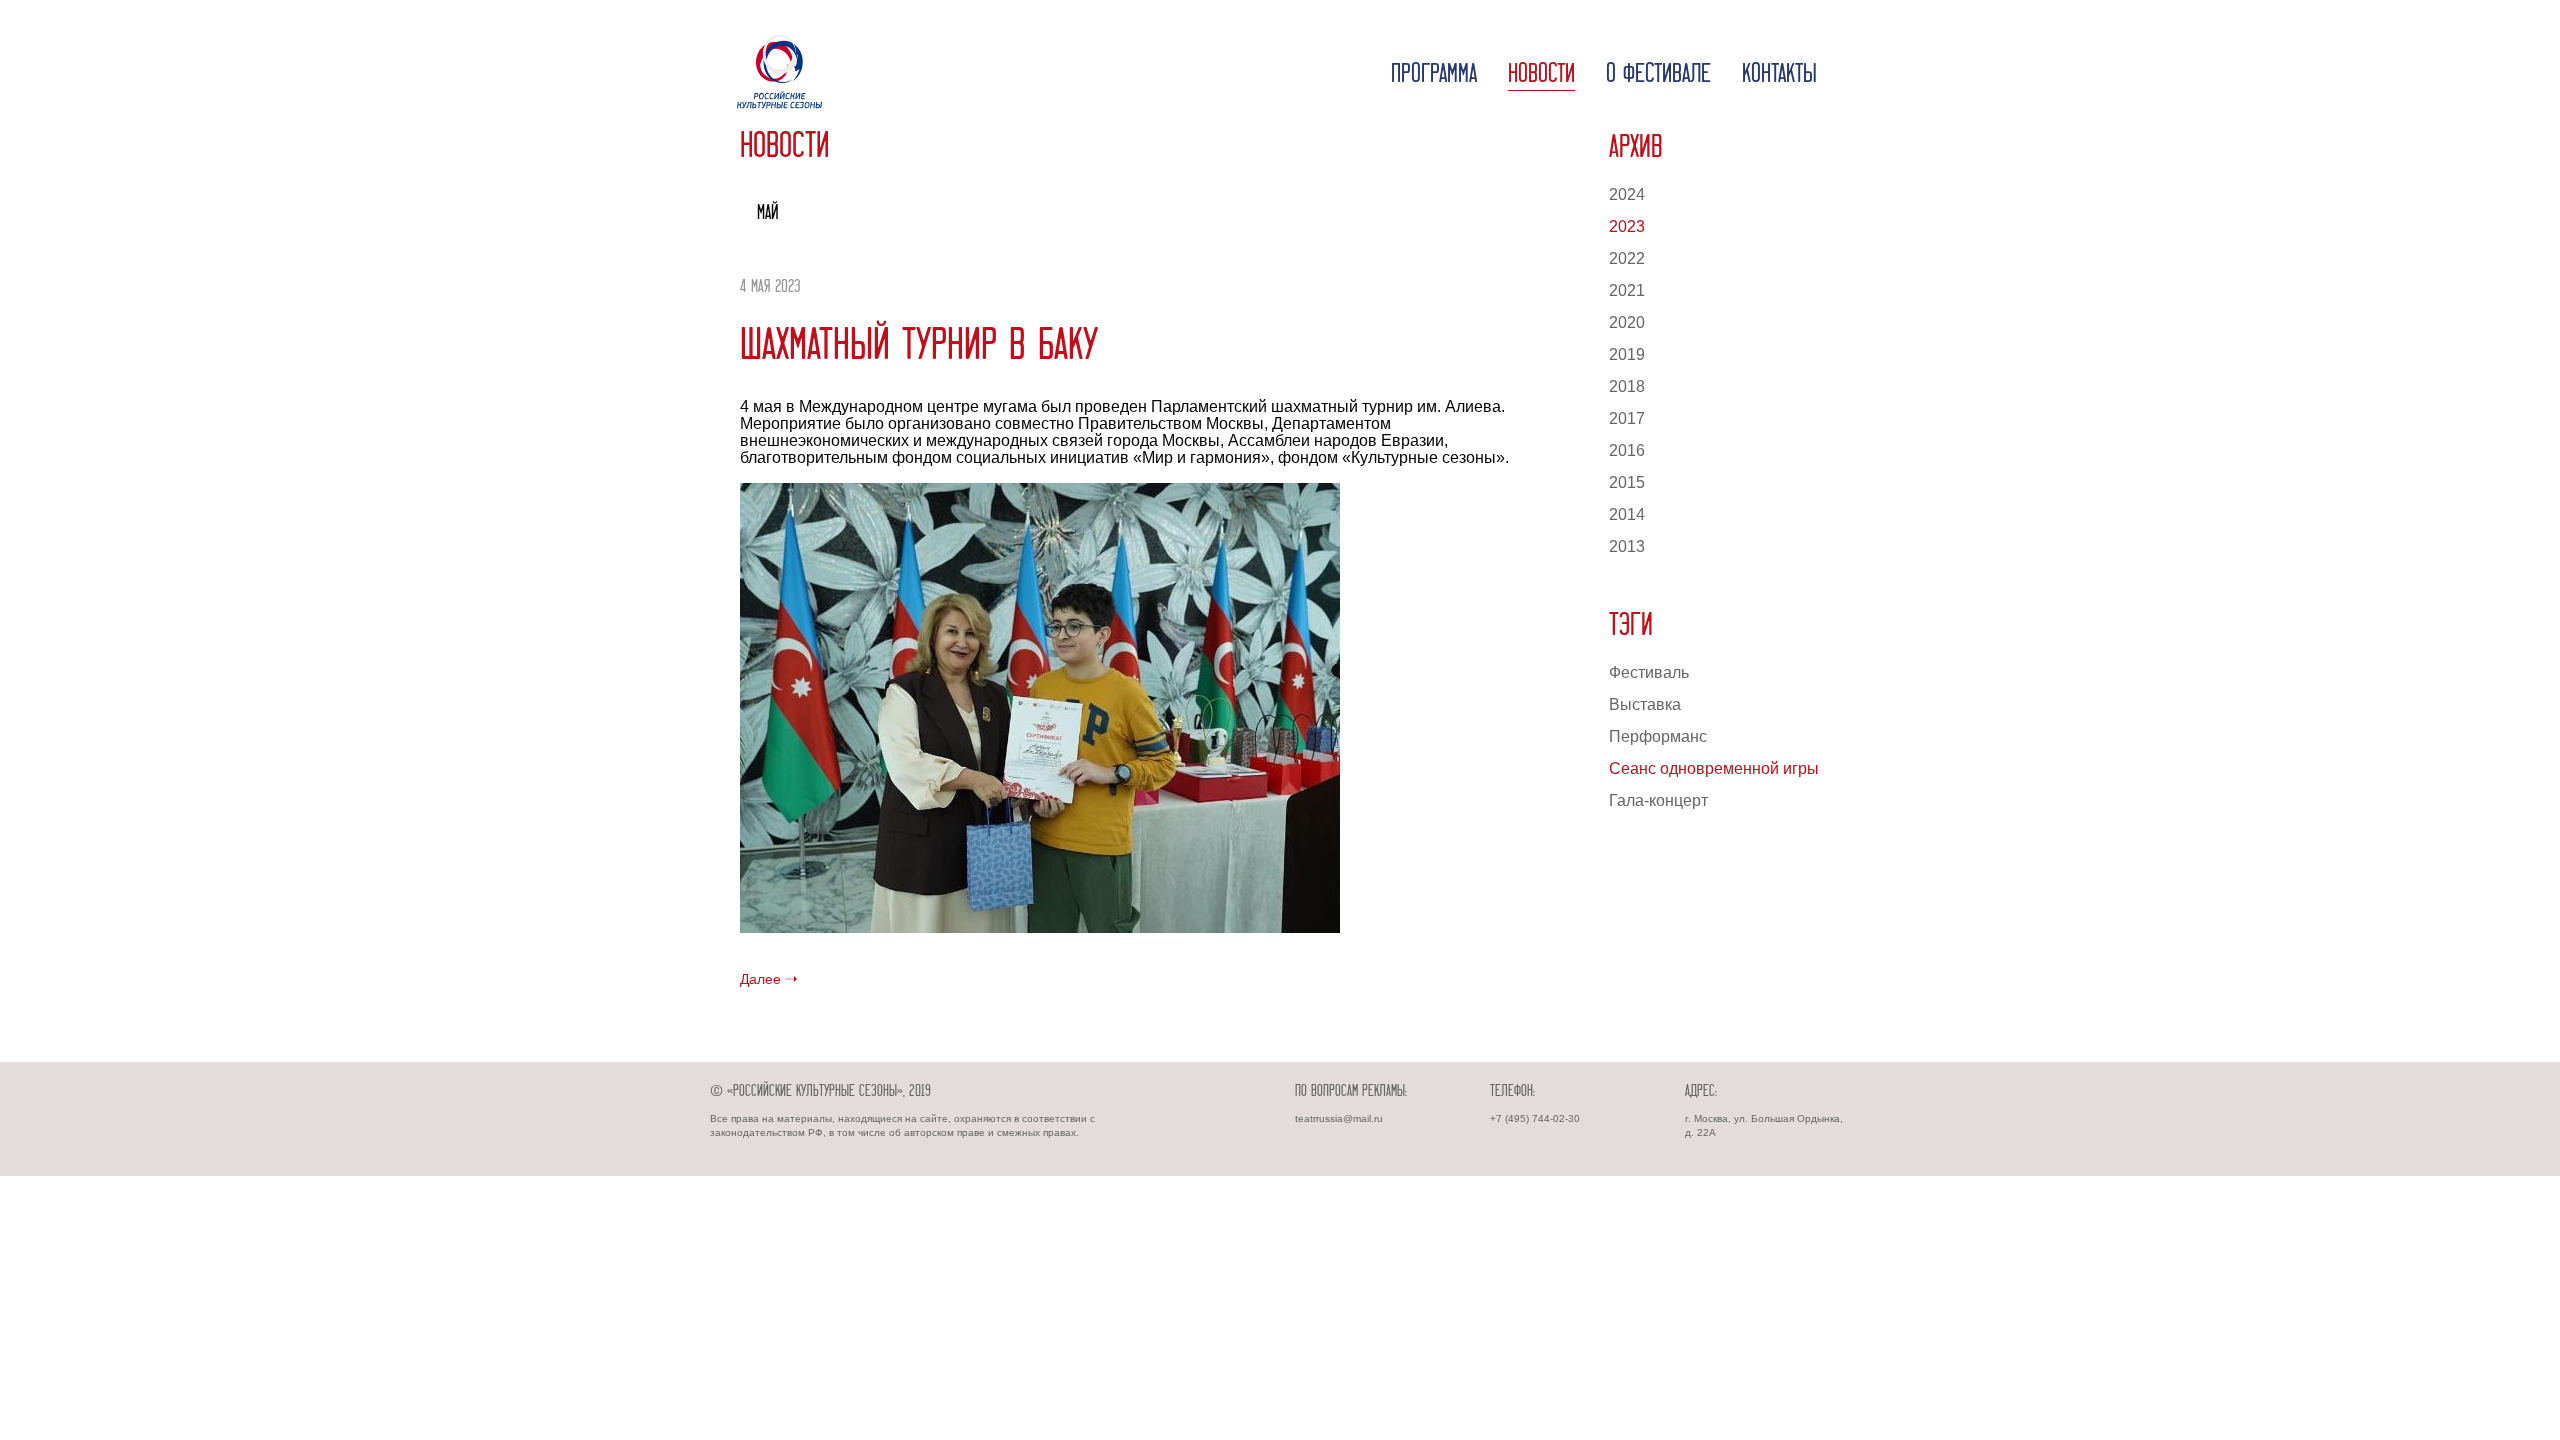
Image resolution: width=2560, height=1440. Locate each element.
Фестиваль (1649, 672)
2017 (1627, 418)
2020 (1627, 322)
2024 (1627, 194)
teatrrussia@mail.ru (1339, 1118)
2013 (1627, 546)
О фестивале (1658, 75)
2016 (1627, 450)
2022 (1627, 258)
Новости (1541, 75)
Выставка (1645, 704)
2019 (1627, 354)
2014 (1627, 514)
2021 (1627, 290)
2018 (1627, 386)
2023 (1627, 226)
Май (768, 214)
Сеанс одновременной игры (1714, 768)
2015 (1627, 482)
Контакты (1779, 75)
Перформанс (1658, 736)
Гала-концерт (1658, 800)
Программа (1434, 75)
